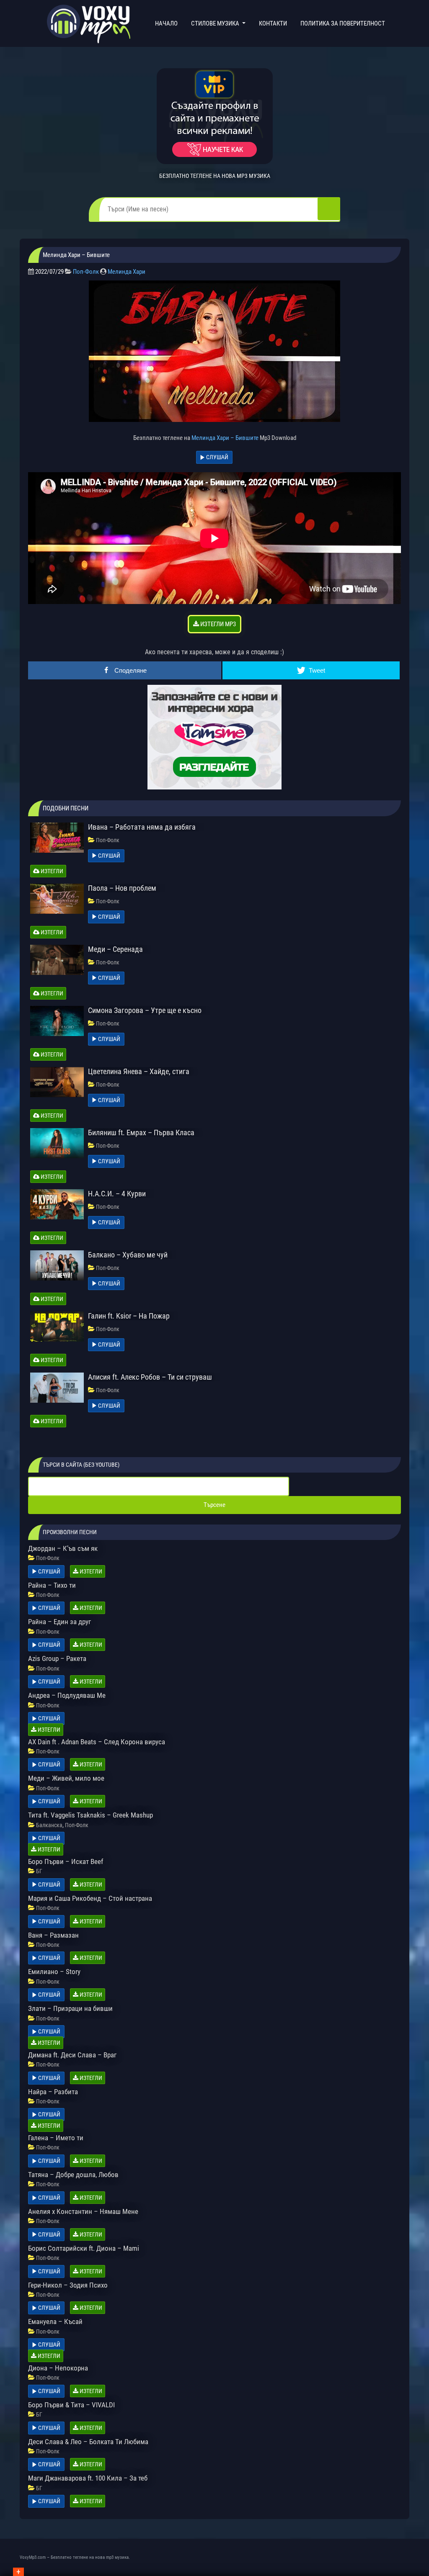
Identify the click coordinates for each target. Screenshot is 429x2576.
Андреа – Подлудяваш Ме (67, 1695)
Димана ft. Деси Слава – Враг (72, 2055)
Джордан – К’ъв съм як (63, 1548)
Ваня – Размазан (53, 1935)
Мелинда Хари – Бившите (225, 438)
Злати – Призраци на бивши (70, 2008)
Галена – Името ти (56, 2138)
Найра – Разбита (53, 2092)
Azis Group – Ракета (57, 1658)
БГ (39, 1871)
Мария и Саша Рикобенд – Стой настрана (90, 1898)
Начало (168, 23)
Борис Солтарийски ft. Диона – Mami (84, 2248)
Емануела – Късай (55, 2321)
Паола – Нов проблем (122, 888)
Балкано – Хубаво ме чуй (128, 1255)
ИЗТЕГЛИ (51, 871)
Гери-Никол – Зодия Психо (68, 2285)
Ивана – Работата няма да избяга (142, 827)
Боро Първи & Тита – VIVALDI (71, 2405)
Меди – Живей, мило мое (66, 1778)
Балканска (49, 1825)
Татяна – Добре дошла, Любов (73, 2175)
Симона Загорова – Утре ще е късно (145, 1010)
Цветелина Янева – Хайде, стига (139, 1071)
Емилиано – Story (54, 1972)
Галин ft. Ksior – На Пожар (129, 1316)
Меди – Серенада (115, 949)
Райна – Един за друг (59, 1622)
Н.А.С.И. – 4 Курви (117, 1194)
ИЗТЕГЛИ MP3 (217, 624)
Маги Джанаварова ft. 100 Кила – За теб (88, 2478)
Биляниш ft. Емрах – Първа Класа (141, 1132)
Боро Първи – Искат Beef (66, 1861)
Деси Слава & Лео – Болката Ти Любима (88, 2442)
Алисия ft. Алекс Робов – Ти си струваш (150, 1377)
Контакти (273, 23)
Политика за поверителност (343, 23)
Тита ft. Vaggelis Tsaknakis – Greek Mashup (90, 1815)
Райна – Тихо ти (52, 1585)
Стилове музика (216, 23)
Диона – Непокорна (58, 2368)
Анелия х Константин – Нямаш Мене (83, 2211)
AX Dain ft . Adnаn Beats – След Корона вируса (97, 1742)
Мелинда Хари (127, 272)
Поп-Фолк (86, 272)
